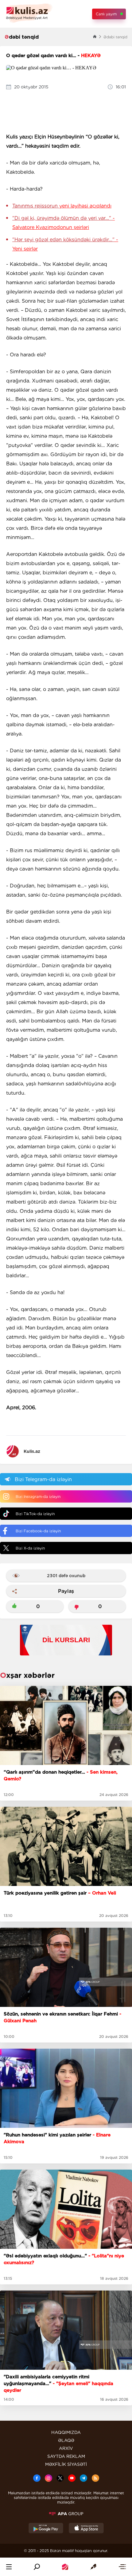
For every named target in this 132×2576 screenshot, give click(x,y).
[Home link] (65, 2567)
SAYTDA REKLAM (66, 2456)
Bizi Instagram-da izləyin (38, 1497)
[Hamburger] (9, 2567)
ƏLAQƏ (66, 2440)
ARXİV (66, 2448)
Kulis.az (32, 1451)
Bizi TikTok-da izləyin (35, 1514)
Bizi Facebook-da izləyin (38, 1531)
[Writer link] (93, 2567)
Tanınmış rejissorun (62, 206)
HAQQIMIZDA (66, 2432)
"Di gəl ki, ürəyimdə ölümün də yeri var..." (64, 223)
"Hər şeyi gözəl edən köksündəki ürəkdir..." (65, 244)
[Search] (37, 2567)
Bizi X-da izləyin (30, 1548)
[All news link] (122, 2567)
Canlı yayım (106, 14)
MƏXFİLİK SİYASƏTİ (66, 2464)
